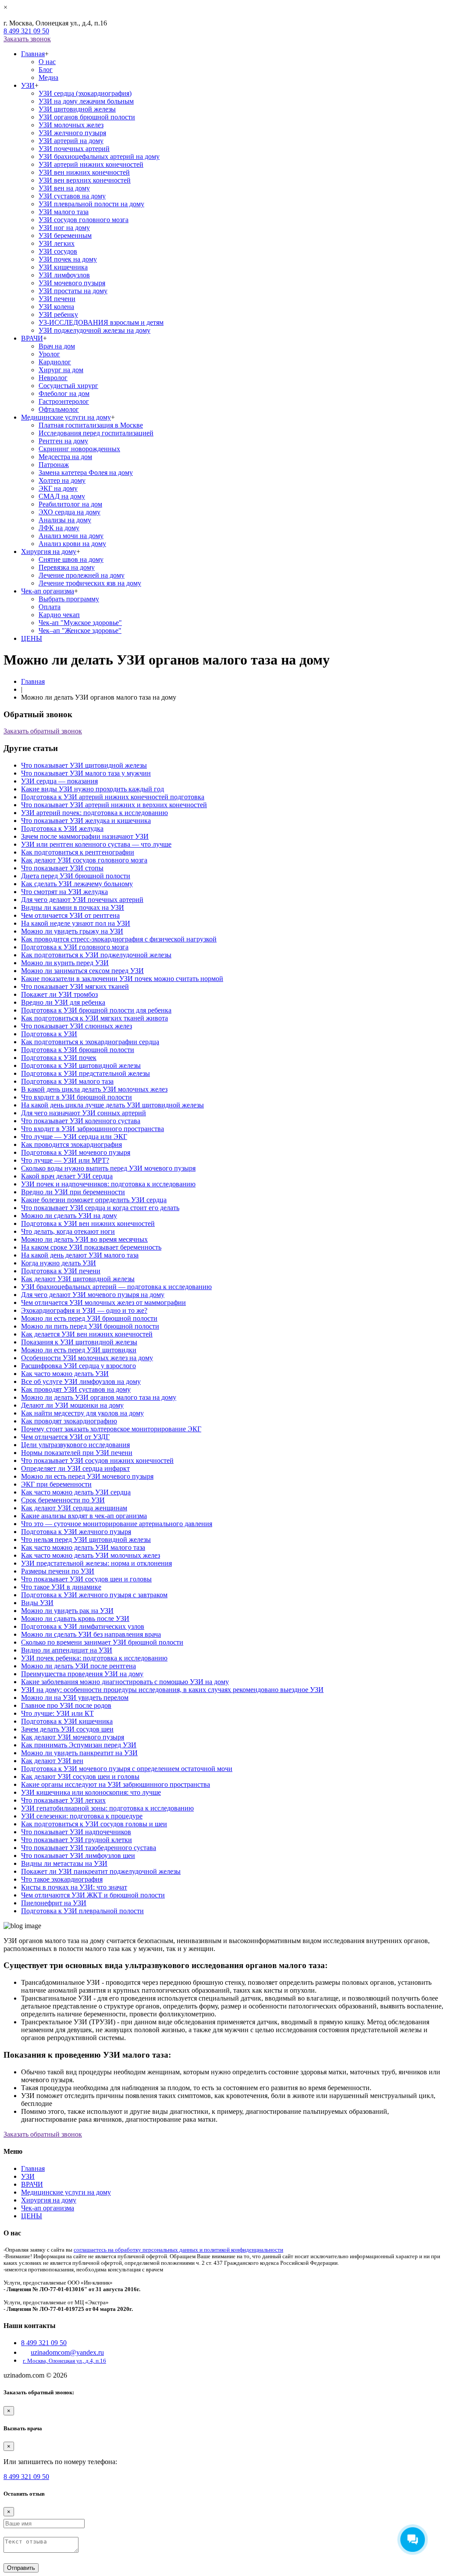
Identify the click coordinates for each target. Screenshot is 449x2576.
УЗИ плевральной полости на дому (91, 204)
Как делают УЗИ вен (52, 1761)
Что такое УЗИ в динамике (61, 1587)
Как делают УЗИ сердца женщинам (74, 1508)
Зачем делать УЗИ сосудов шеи (67, 1729)
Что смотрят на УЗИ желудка (64, 892)
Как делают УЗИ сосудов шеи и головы (80, 1777)
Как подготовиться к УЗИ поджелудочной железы (96, 955)
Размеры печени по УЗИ (58, 1571)
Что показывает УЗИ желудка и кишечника (86, 821)
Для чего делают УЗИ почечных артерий (82, 900)
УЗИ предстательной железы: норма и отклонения (96, 1563)
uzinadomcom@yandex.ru (67, 2352)
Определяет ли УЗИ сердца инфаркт (75, 1468)
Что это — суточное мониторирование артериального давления (117, 1524)
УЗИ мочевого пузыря (72, 283)
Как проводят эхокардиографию (69, 1421)
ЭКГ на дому (58, 488)
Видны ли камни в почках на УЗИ (73, 907)
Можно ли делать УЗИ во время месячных (84, 1239)
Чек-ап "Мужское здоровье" (80, 623)
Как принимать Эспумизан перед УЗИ (79, 1745)
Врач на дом (57, 346)
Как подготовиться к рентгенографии (78, 852)
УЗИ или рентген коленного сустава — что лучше (96, 844)
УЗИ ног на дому (64, 228)
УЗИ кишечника (63, 267)
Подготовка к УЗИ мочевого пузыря (76, 1152)
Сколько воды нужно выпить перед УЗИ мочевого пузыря (108, 1168)
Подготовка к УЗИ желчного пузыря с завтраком (94, 1595)
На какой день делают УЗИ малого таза (80, 1255)
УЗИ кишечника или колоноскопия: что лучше (91, 1792)
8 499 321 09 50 (26, 31)
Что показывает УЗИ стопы (62, 868)
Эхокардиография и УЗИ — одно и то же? (84, 1310)
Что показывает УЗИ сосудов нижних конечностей (97, 1460)
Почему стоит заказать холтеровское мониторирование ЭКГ (111, 1429)
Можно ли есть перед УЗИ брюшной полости (89, 1318)
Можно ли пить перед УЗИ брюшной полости (90, 1326)
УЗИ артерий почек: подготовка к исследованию (94, 813)
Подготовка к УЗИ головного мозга (75, 947)
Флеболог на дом (64, 393)
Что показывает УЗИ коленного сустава (81, 1121)
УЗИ (28, 85)
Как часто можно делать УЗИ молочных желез (91, 1555)
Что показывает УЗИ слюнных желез (77, 1026)
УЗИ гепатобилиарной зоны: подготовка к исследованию (107, 1808)
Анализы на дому (65, 520)
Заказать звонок (27, 39)
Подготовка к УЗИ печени (61, 1271)
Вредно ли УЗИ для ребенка (63, 1002)
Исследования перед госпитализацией (96, 433)
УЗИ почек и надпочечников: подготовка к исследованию (108, 1184)
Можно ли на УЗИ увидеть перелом (75, 1698)
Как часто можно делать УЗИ (65, 1374)
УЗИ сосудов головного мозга (84, 220)
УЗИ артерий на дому (71, 141)
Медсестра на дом (65, 457)
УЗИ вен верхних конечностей (85, 180)
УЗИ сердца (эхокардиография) (85, 93)
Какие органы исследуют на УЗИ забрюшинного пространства (116, 1784)
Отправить (21, 2568)
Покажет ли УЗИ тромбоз (59, 994)
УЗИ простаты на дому (73, 291)
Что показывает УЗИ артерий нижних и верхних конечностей (114, 805)
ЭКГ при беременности (56, 1484)
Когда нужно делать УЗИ (59, 1263)
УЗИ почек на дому (68, 259)
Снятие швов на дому (71, 559)
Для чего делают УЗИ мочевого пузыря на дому (93, 1295)
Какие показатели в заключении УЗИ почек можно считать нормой (122, 979)
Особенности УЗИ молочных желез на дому (87, 1358)
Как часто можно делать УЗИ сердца (76, 1492)
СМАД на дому (62, 496)
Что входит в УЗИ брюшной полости (77, 1097)
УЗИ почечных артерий (74, 149)
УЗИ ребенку (58, 314)
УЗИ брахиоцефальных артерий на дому (99, 156)
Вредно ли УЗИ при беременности (73, 1192)
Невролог (53, 378)
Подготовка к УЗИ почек (59, 1058)
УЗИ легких (57, 243)
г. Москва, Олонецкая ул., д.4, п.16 (64, 2361)
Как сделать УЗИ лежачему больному (77, 884)
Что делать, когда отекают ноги (68, 1231)
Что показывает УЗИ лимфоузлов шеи (78, 1856)
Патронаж (54, 465)
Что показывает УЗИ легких (63, 1800)
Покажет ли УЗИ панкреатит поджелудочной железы (101, 1871)
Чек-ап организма (48, 591)
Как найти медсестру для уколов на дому (82, 1413)
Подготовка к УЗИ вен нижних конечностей (88, 1223)
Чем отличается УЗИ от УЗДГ (65, 1437)
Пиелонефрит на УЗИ (54, 1903)
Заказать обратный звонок (43, 731)
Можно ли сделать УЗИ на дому (69, 1216)
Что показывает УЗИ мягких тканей (75, 986)
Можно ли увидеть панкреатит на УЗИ (79, 1753)
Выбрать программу (69, 599)
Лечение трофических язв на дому (90, 583)
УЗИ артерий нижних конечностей (91, 164)
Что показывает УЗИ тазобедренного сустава (89, 1848)
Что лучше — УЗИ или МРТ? (65, 1160)
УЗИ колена (56, 307)
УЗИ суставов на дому (72, 196)
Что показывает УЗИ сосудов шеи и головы (86, 1579)
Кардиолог (55, 362)
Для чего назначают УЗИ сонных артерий (84, 1113)
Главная (33, 54)
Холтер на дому (62, 480)
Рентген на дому (63, 441)
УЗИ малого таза (64, 212)
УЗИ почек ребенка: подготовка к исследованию (94, 1658)
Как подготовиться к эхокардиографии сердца (90, 1042)
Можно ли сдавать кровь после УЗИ (75, 1619)
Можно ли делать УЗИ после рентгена (78, 1666)
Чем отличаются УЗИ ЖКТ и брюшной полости (93, 1895)
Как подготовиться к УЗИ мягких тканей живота (94, 1018)
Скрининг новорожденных (79, 449)
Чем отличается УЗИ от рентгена (70, 915)
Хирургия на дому (49, 551)
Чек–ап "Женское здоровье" (80, 631)
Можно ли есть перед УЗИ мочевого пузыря (87, 1476)
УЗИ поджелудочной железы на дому (94, 330)
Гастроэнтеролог (64, 401)
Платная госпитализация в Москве (91, 425)
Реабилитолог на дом (70, 504)
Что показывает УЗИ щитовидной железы (84, 765)
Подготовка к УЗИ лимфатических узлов (83, 1626)
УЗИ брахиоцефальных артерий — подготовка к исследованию (116, 1287)
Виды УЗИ (37, 1603)
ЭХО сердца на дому (69, 512)
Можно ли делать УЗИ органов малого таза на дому (99, 1397)
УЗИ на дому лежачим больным (86, 101)
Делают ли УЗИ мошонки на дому (72, 1405)
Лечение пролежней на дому (82, 575)
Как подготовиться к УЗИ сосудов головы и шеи (94, 1824)
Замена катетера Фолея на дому (86, 472)
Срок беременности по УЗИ (63, 1500)
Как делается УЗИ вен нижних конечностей (87, 1334)
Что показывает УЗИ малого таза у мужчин (86, 773)
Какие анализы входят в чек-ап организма (84, 1516)
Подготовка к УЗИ (49, 1034)
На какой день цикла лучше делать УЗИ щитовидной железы (112, 1105)
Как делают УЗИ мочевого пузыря (73, 1737)
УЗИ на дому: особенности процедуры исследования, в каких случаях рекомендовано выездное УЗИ (172, 1690)
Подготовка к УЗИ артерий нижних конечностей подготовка (113, 797)
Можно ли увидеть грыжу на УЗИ (72, 931)
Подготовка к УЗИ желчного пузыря (76, 1532)
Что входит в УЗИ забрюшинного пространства (93, 1129)
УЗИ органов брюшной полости (87, 117)
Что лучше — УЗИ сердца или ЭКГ (74, 1137)
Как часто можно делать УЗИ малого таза (83, 1547)
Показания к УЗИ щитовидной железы (79, 1342)
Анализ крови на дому (72, 544)
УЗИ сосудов (58, 251)
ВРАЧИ (32, 338)
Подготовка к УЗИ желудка (62, 828)
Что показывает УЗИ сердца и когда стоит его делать (100, 1208)
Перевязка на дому (67, 567)
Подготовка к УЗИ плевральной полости (82, 1911)
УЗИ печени (57, 299)
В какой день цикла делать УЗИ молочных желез (94, 1089)
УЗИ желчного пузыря (72, 133)
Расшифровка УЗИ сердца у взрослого (78, 1366)
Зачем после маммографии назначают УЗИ (85, 836)
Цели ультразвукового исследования (75, 1445)
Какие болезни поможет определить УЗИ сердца (94, 1200)
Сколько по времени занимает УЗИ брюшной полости (102, 1642)
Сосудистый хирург (68, 386)
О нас (47, 62)
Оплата (50, 607)
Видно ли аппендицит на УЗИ (67, 1650)
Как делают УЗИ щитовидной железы (78, 1279)
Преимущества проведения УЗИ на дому (82, 1674)
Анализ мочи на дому (71, 536)
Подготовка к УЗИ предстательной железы (86, 1073)
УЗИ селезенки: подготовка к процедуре (82, 1816)
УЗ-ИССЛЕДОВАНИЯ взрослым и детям (101, 322)
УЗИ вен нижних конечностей (84, 172)
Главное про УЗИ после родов (66, 1705)
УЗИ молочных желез (71, 125)
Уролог (49, 354)
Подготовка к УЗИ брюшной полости (78, 1050)
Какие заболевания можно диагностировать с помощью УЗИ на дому (125, 1682)
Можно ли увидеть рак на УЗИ (67, 1611)
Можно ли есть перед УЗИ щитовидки (79, 1350)
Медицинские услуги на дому (66, 417)
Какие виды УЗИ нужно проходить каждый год (93, 789)
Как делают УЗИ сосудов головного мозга (84, 860)
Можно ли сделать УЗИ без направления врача (91, 1634)
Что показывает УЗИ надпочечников (76, 1832)
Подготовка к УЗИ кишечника (67, 1721)
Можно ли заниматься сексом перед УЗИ (82, 971)
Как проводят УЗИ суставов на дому (76, 1389)
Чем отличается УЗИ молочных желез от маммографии (103, 1302)
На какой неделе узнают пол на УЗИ (76, 923)
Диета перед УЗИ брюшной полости (76, 876)
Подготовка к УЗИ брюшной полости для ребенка (96, 1010)
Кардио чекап (59, 615)
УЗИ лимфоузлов (64, 275)
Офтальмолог (59, 409)
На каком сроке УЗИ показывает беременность (91, 1247)
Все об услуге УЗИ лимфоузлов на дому (81, 1381)
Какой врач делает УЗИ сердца (67, 1176)
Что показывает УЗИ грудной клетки (77, 1840)
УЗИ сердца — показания (59, 781)
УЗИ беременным (65, 235)
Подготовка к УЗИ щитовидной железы (81, 1065)
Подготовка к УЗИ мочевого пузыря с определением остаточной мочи (127, 1769)
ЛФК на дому (59, 528)
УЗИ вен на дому (64, 188)
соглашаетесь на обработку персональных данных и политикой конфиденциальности (178, 2250)
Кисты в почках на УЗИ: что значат (74, 1887)
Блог (46, 70)
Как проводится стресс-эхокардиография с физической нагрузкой (119, 939)
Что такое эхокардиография (62, 1879)
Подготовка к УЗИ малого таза (67, 1081)
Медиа (48, 77)
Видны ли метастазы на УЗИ (64, 1863)
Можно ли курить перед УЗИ (65, 963)
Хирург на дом (61, 370)
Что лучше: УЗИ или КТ (57, 1713)
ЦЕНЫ (32, 638)
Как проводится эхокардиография (71, 1144)
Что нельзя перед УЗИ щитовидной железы (86, 1539)
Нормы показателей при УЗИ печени (77, 1453)
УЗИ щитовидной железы (77, 109)
